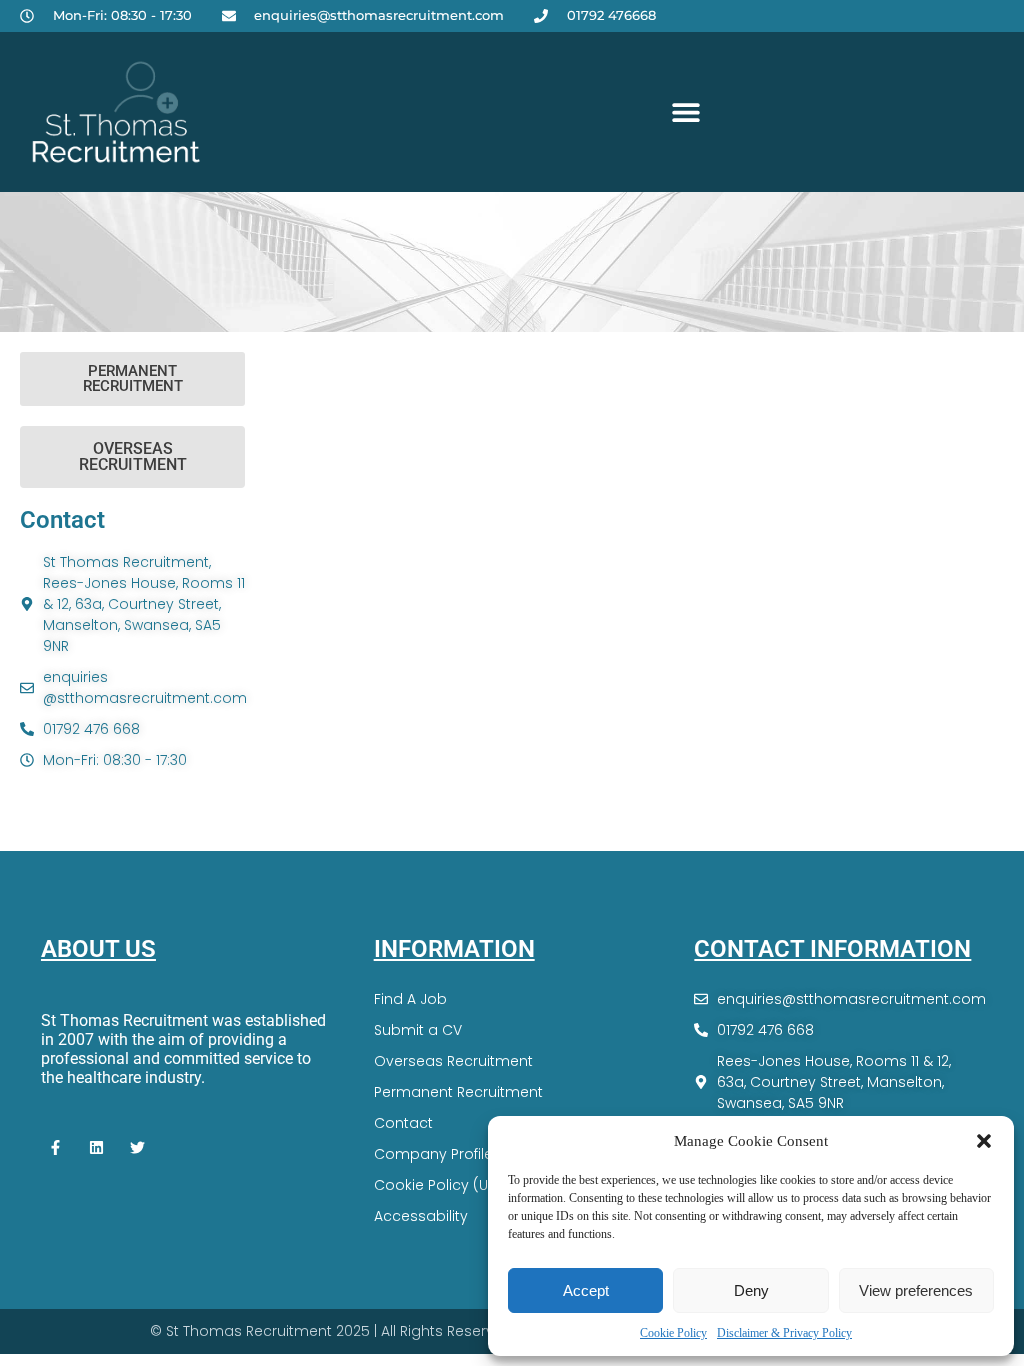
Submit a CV (418, 1030)
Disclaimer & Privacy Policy (784, 1333)
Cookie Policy (673, 1333)
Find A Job (410, 999)
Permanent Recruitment (458, 1092)
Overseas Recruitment (453, 1061)
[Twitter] (138, 1148)
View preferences (916, 1290)
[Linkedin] (97, 1148)
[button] (984, 1141)
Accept (586, 1290)
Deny (751, 1290)
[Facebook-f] (56, 1148)
